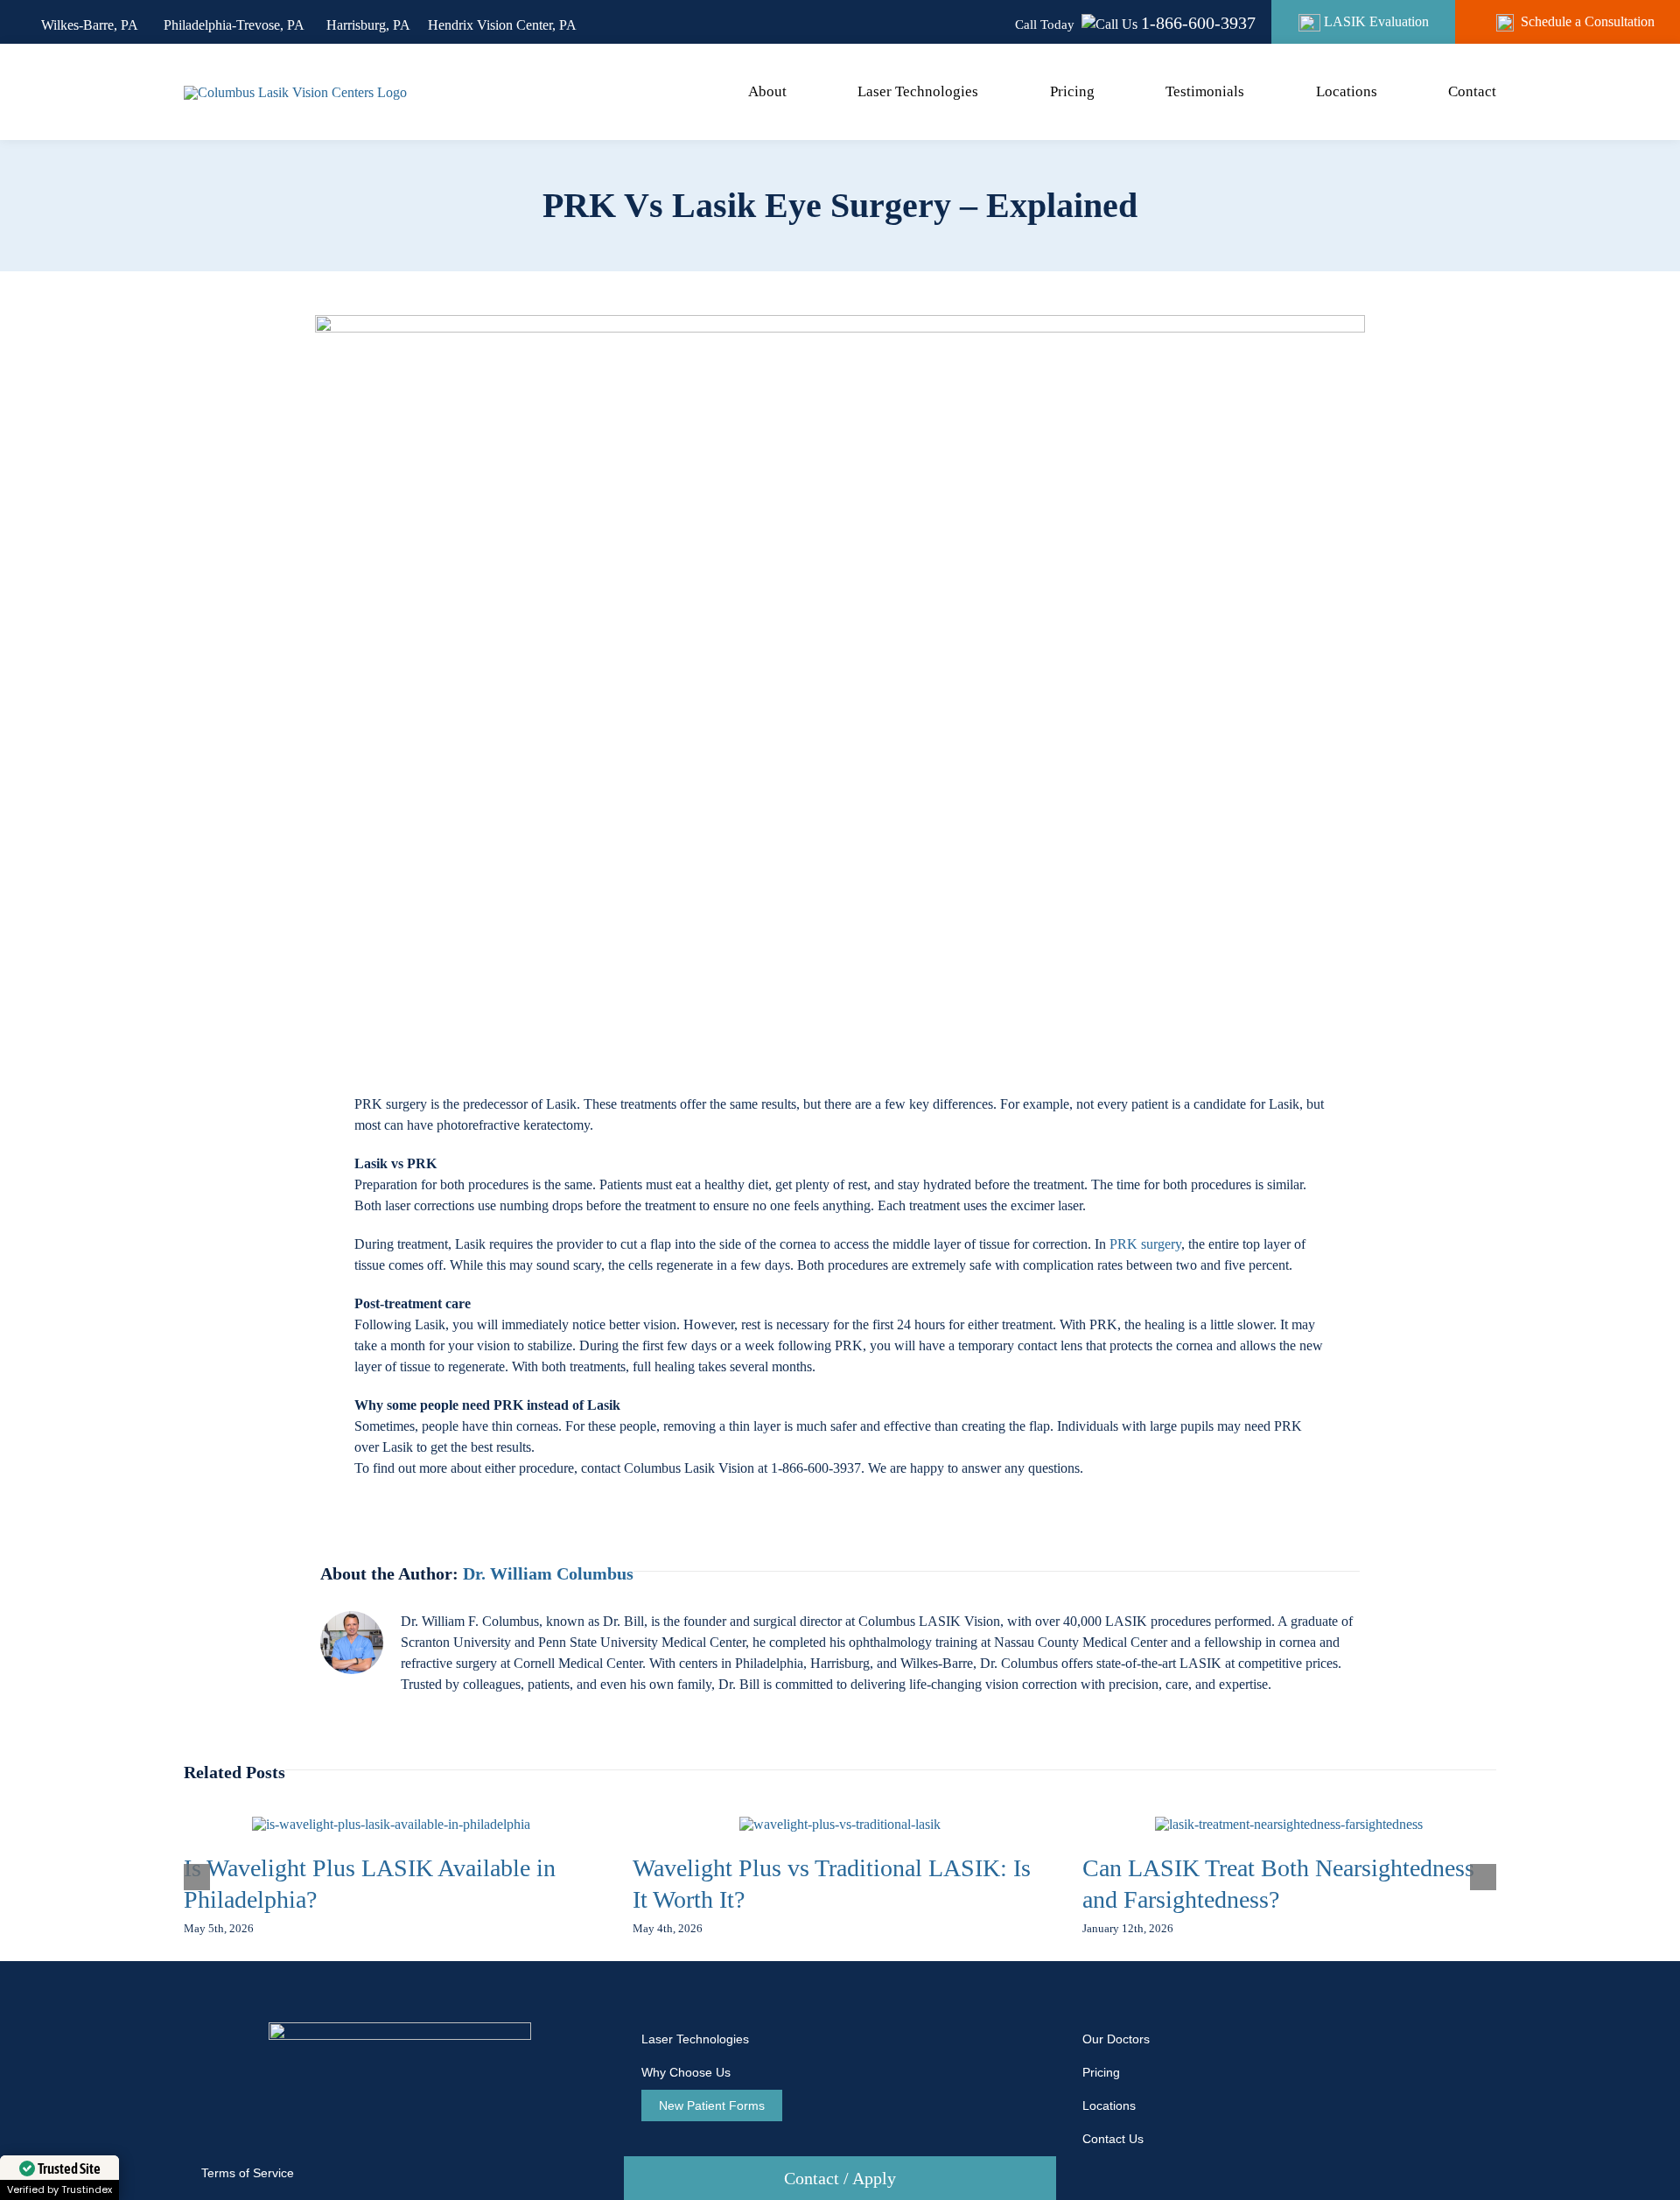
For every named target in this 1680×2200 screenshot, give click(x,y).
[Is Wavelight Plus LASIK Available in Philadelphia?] (391, 1824)
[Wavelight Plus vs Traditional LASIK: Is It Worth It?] (840, 1824)
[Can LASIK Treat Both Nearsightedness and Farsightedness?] (1289, 1824)
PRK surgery (1145, 1244)
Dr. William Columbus (548, 1573)
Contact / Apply (840, 2178)
